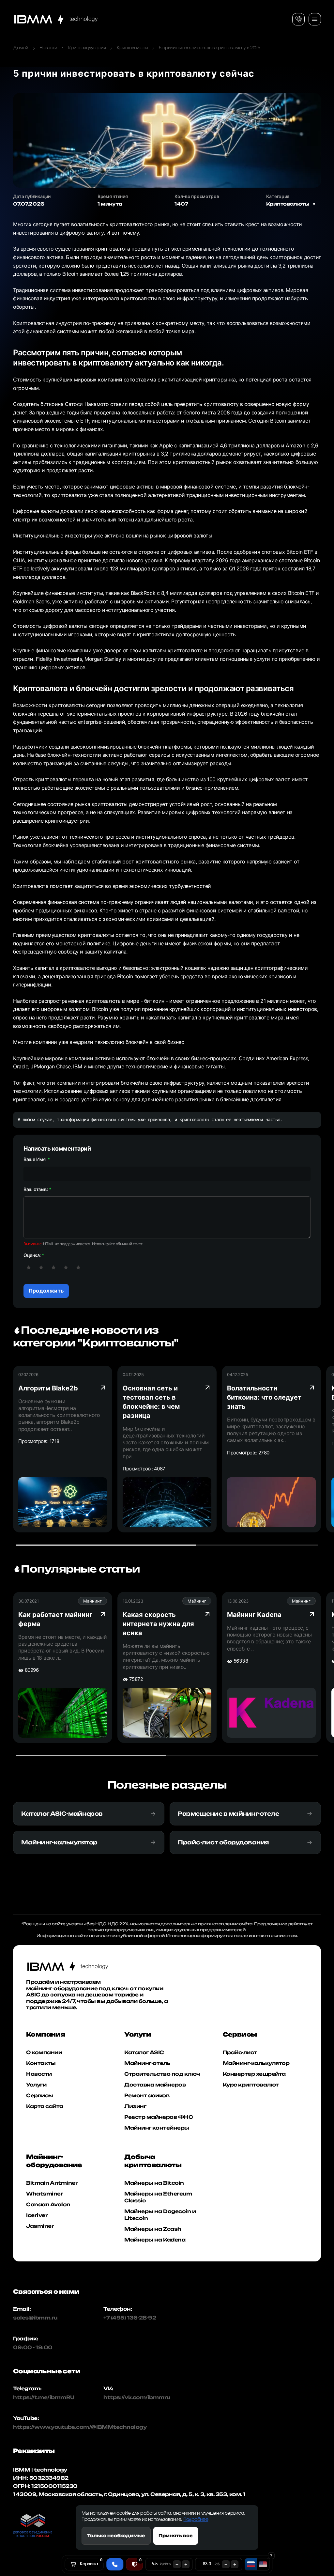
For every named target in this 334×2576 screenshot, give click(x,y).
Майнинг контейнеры (157, 2128)
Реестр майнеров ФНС (159, 2117)
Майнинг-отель (147, 2063)
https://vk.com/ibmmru (137, 2397)
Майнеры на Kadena (155, 2240)
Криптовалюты (132, 48)
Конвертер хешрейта (254, 2074)
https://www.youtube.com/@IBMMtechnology (39, 2427)
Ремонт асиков (147, 2095)
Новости (48, 48)
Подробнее (196, 2520)
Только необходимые (116, 2536)
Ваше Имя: (35, 1159)
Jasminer (40, 2226)
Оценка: (32, 1255)
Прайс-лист (240, 2052)
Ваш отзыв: (36, 1189)
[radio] (29, 1267)
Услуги (36, 2085)
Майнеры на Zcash (153, 2229)
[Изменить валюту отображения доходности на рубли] (251, 2564)
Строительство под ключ (162, 2074)
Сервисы (40, 2095)
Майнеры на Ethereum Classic (158, 2197)
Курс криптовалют (251, 2085)
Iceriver (37, 2215)
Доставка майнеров (155, 2085)
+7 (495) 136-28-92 (130, 2318)
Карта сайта (45, 2106)
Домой (21, 48)
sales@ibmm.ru (35, 2318)
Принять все (176, 2536)
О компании (44, 2052)
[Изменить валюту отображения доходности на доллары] (263, 2564)
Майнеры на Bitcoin (154, 2183)
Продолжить (46, 1291)
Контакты (41, 2063)
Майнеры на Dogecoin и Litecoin (160, 2215)
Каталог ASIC (144, 2052)
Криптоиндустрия (87, 48)
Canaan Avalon (48, 2204)
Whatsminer (45, 2194)
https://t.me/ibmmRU (39, 2397)
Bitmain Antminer (52, 2183)
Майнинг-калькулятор (256, 2063)
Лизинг (135, 2106)
